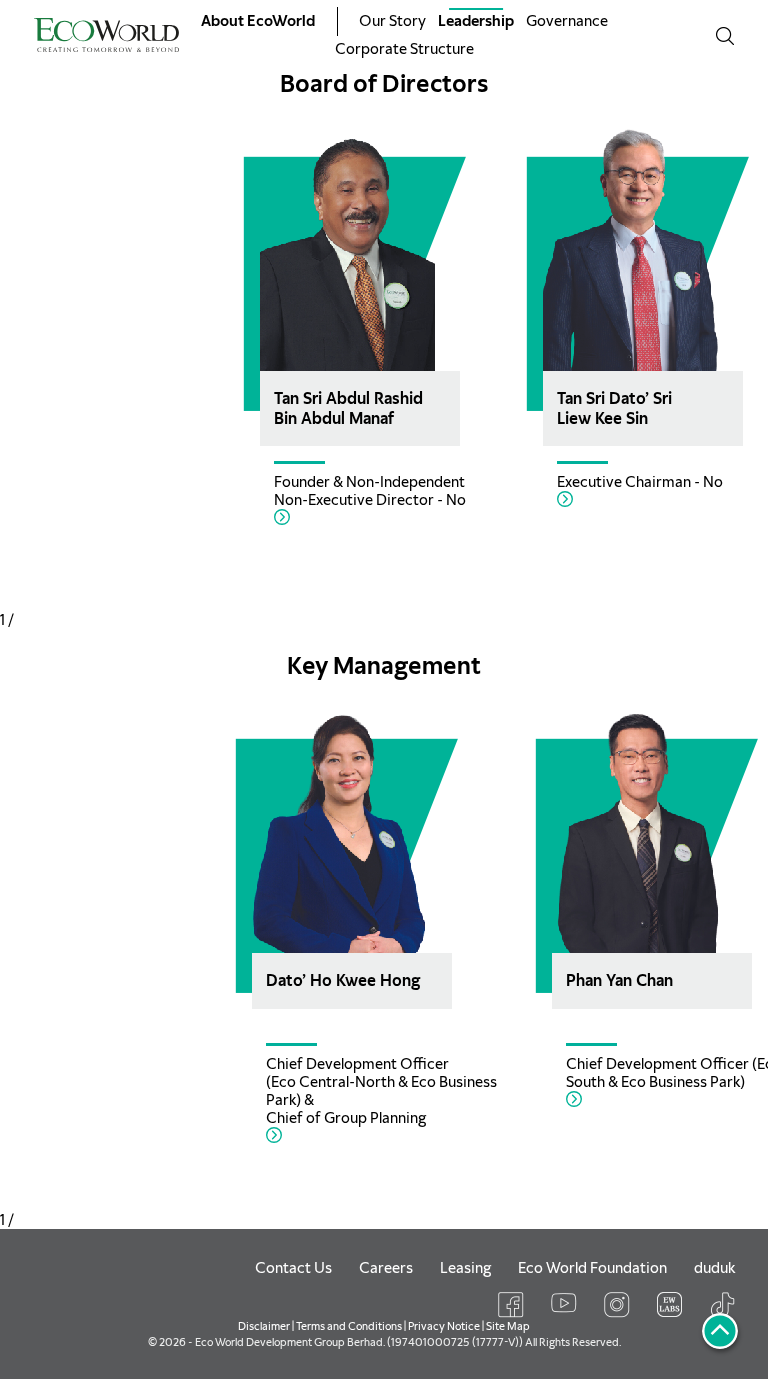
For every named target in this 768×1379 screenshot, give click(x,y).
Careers (386, 1268)
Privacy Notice (444, 1326)
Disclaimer (264, 1326)
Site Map (508, 1326)
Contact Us (293, 1268)
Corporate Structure (404, 49)
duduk (714, 1268)
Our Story (392, 21)
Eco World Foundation (592, 1268)
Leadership (476, 21)
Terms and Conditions (349, 1326)
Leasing (465, 1268)
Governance (567, 21)
